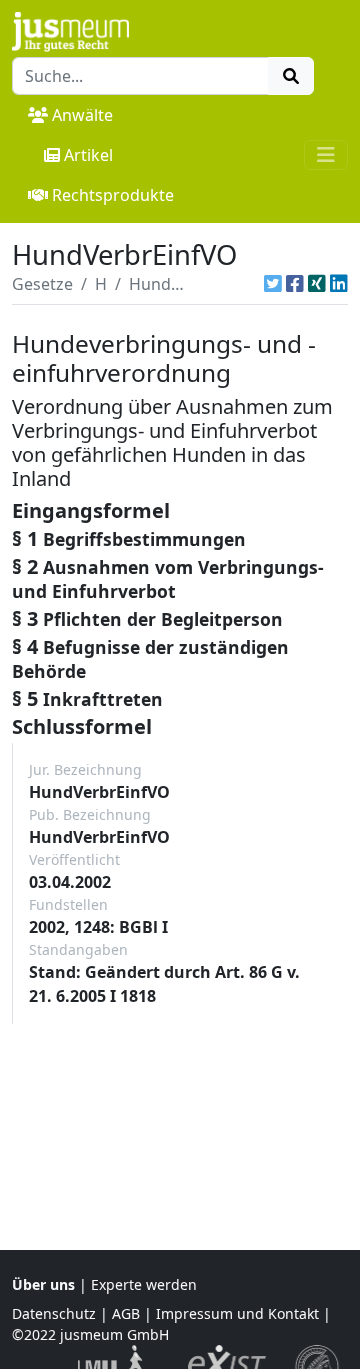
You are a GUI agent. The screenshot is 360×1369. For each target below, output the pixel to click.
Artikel (88, 155)
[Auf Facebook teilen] (295, 284)
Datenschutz (54, 1313)
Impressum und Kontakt (237, 1313)
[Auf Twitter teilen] (273, 284)
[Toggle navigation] (326, 155)
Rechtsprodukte (113, 195)
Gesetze (42, 284)
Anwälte (82, 115)
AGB (126, 1313)
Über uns (43, 1284)
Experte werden (144, 1284)
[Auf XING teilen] (317, 284)
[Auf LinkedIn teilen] (339, 284)
